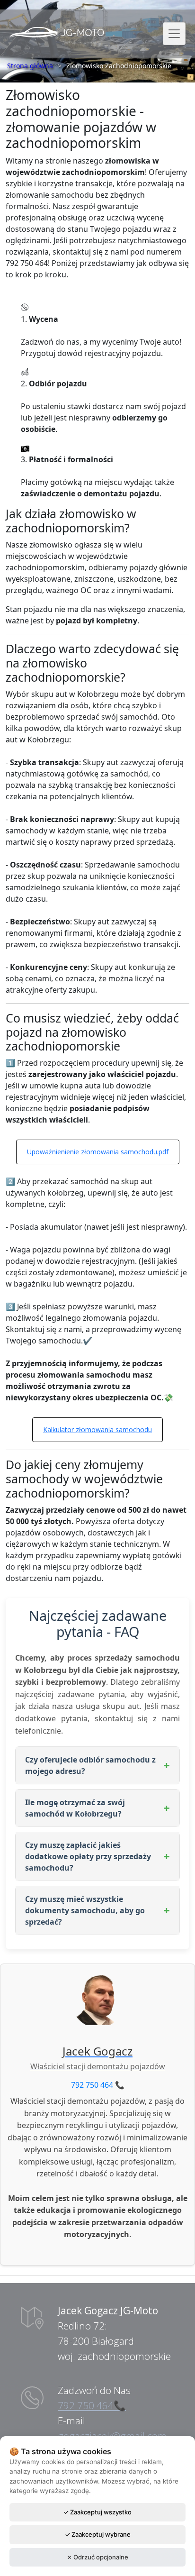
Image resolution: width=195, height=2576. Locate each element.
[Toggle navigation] (174, 34)
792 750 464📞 (92, 2405)
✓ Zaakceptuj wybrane (98, 2534)
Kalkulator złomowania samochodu (97, 1430)
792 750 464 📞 (98, 2085)
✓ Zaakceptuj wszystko (97, 2512)
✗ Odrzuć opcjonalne (97, 2557)
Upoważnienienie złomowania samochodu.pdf (98, 1152)
